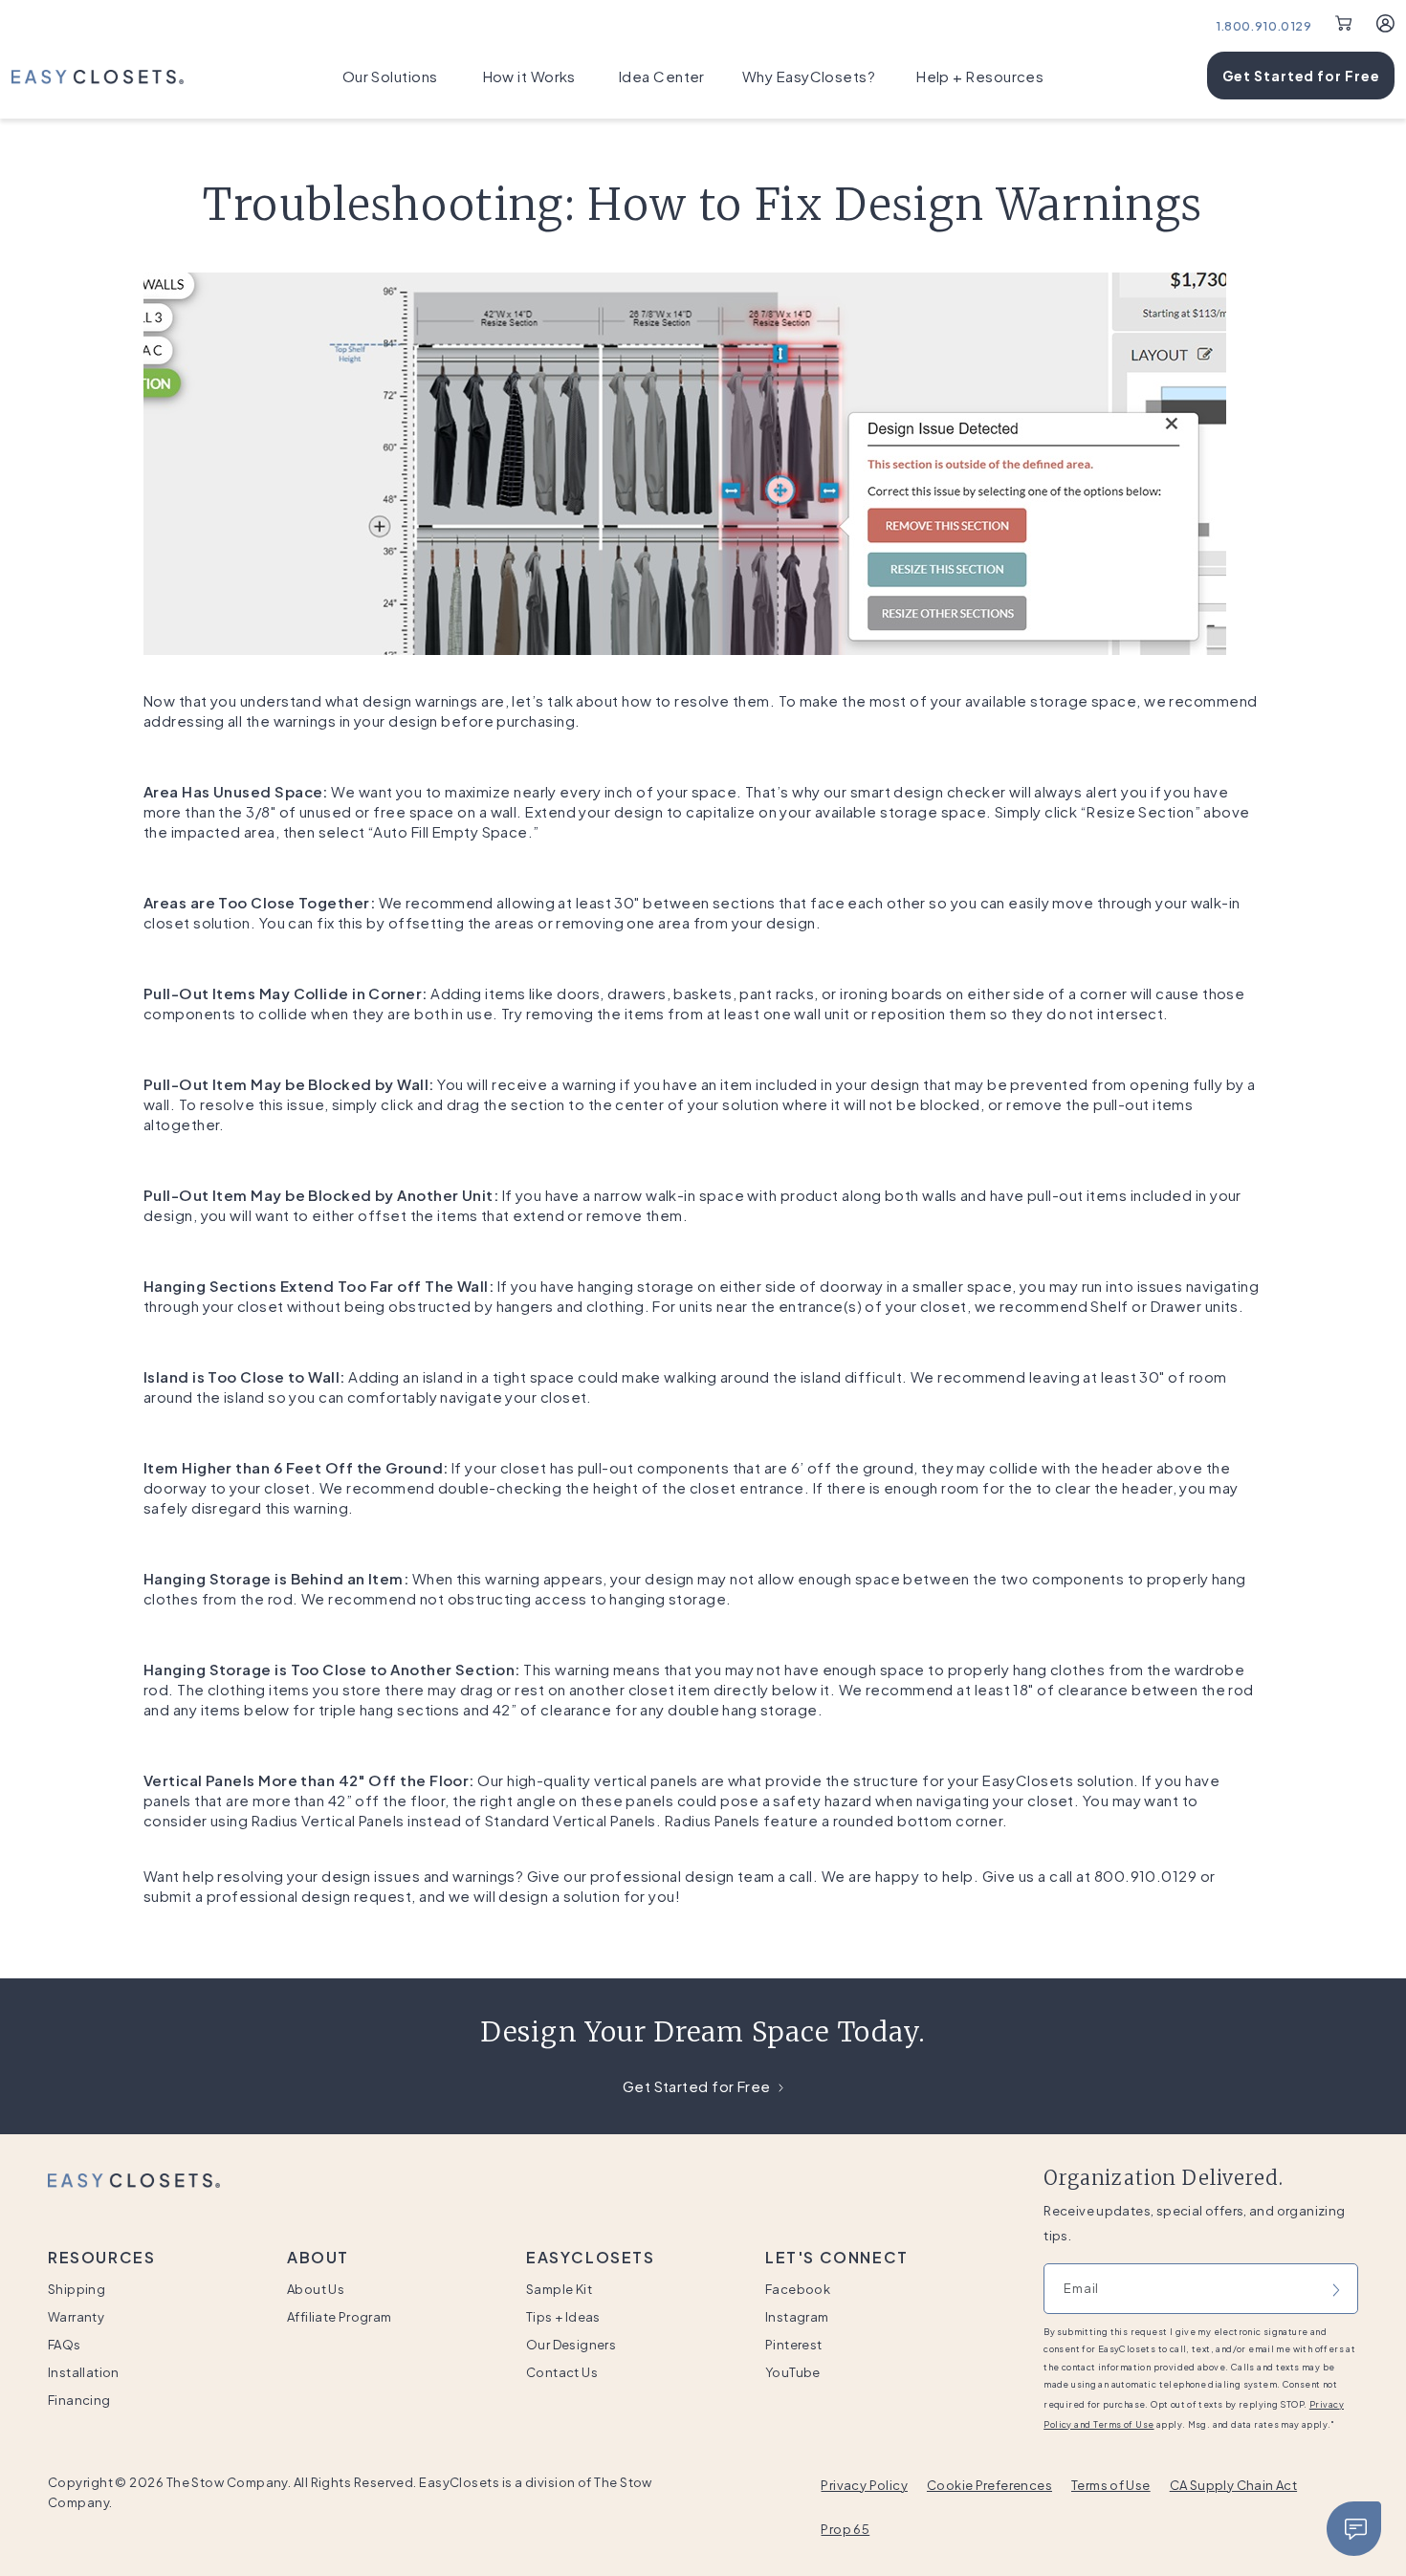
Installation (84, 2372)
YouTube (793, 2372)
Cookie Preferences (989, 2485)
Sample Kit (559, 2289)
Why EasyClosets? (809, 76)
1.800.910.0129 (1263, 26)
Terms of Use (1111, 2485)
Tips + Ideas (563, 2317)
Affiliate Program (340, 2317)
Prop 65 (845, 2529)
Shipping (77, 2289)
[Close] (1354, 2529)
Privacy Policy (864, 2485)
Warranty (76, 2317)
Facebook (798, 2289)
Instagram (797, 2317)
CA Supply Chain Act (1233, 2485)
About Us (316, 2289)
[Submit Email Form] (1336, 2288)
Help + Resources (980, 76)
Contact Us (562, 2372)
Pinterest (794, 2345)
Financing (79, 2400)
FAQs (65, 2345)
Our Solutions (390, 76)
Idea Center (662, 76)
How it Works (529, 76)
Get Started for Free (1301, 76)
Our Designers (571, 2345)
